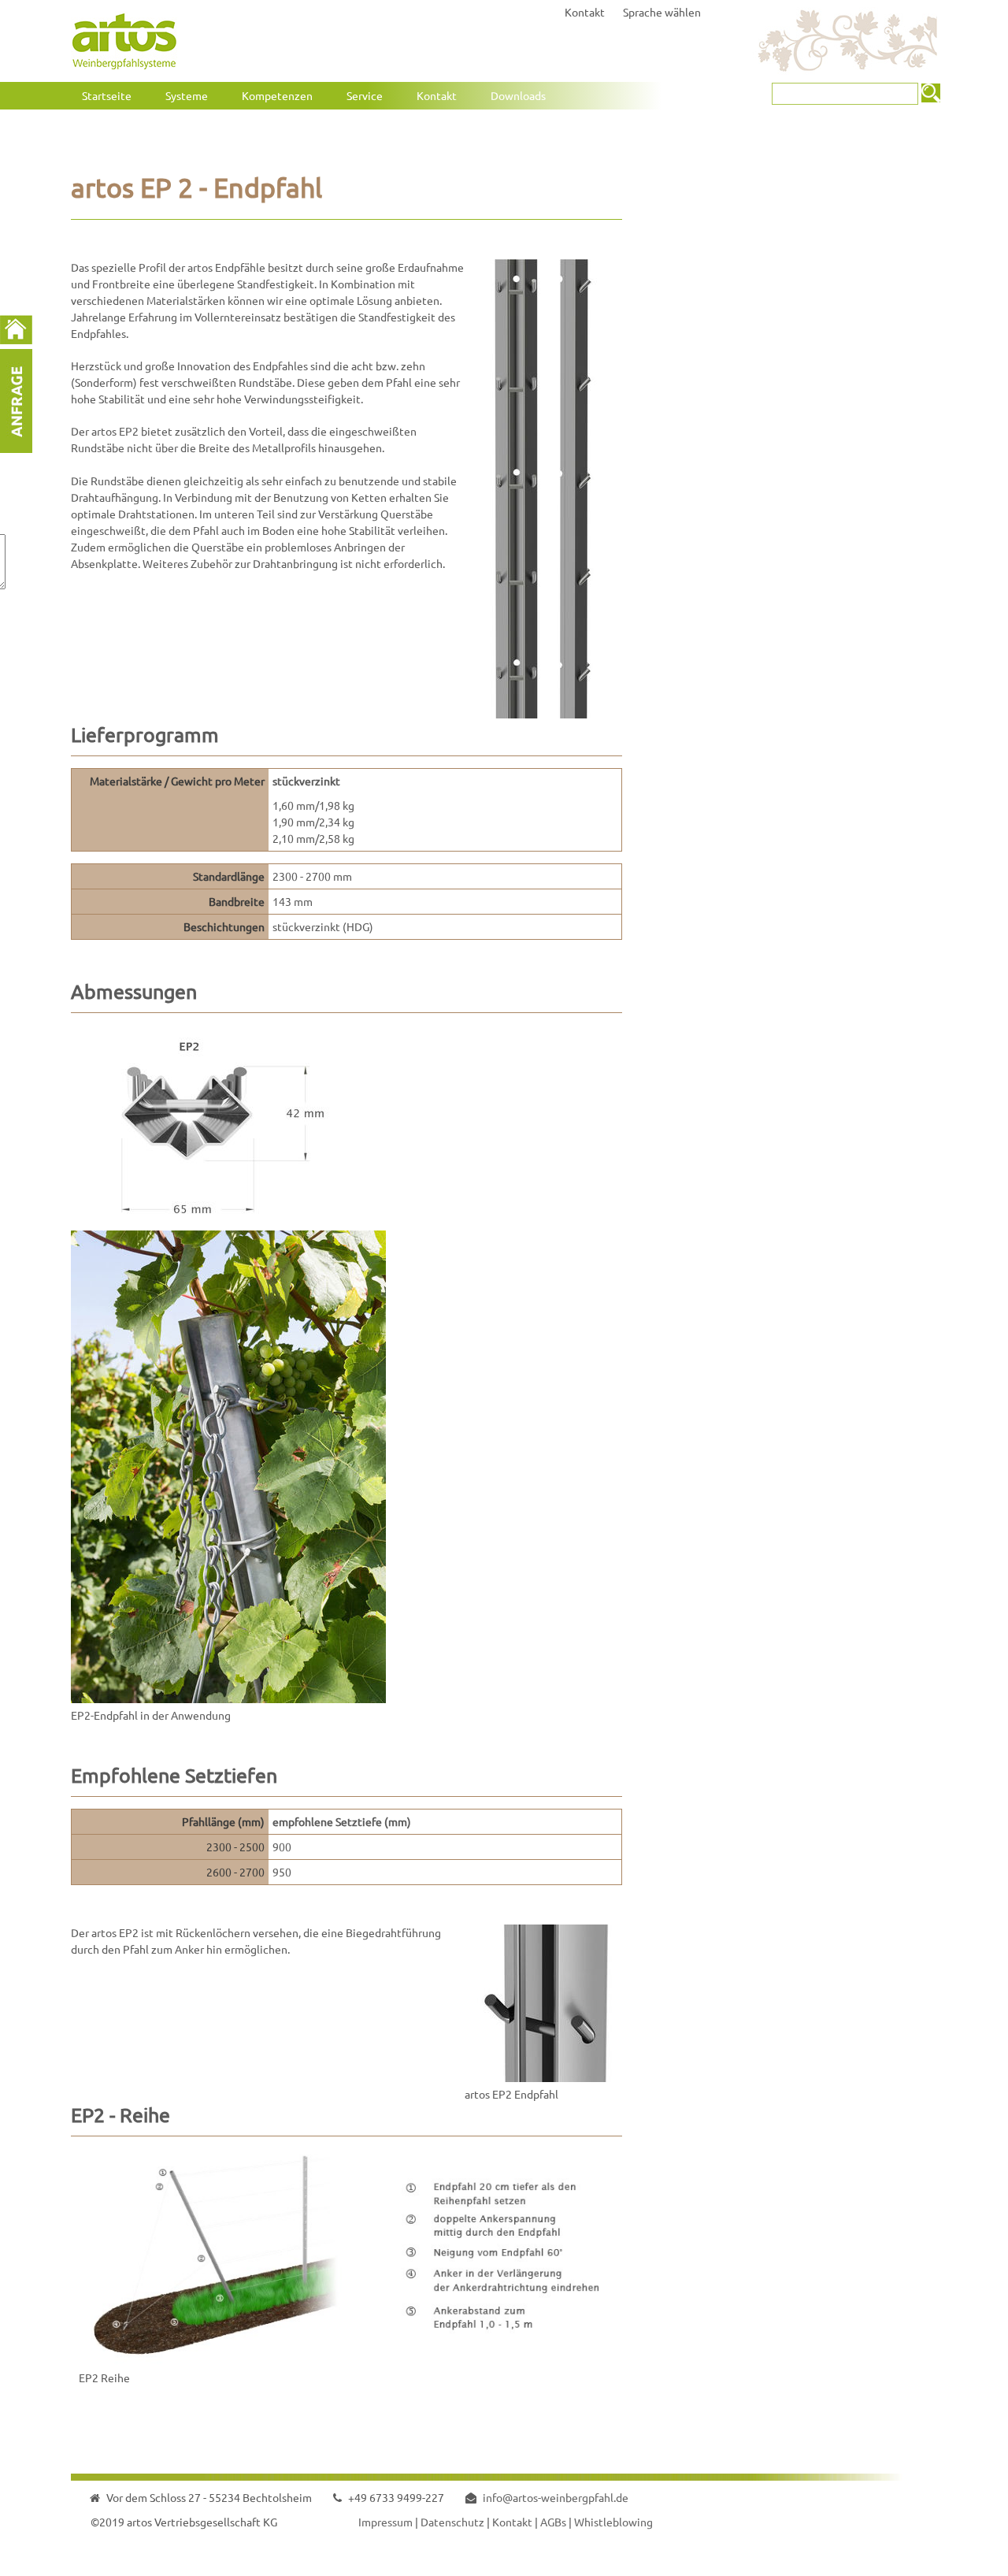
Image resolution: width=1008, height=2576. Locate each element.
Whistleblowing (613, 2522)
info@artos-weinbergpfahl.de (556, 2497)
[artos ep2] (228, 1222)
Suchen (931, 93)
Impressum (385, 2522)
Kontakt (585, 12)
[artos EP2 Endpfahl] (543, 2077)
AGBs (553, 2522)
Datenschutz (452, 2522)
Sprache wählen (662, 12)
